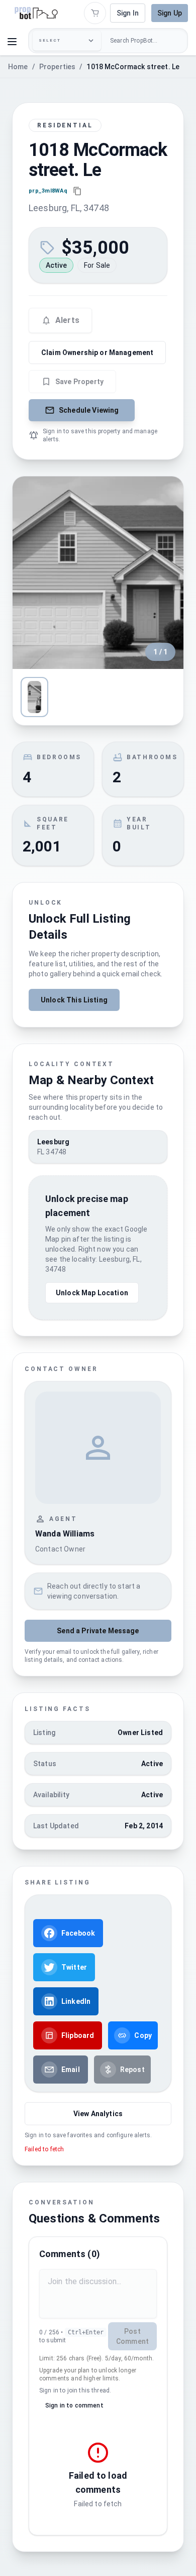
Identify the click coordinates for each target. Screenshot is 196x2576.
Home (18, 67)
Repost (132, 2070)
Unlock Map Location (92, 1293)
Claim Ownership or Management (97, 353)
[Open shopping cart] (95, 13)
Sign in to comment (74, 2406)
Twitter (74, 1967)
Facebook (78, 1933)
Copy (143, 2035)
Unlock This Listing (74, 1000)
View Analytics (98, 2114)
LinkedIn (76, 2001)
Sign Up (170, 13)
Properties (58, 67)
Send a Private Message (98, 1631)
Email (71, 2070)
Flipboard (78, 2035)
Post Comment (132, 2336)
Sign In (128, 13)
